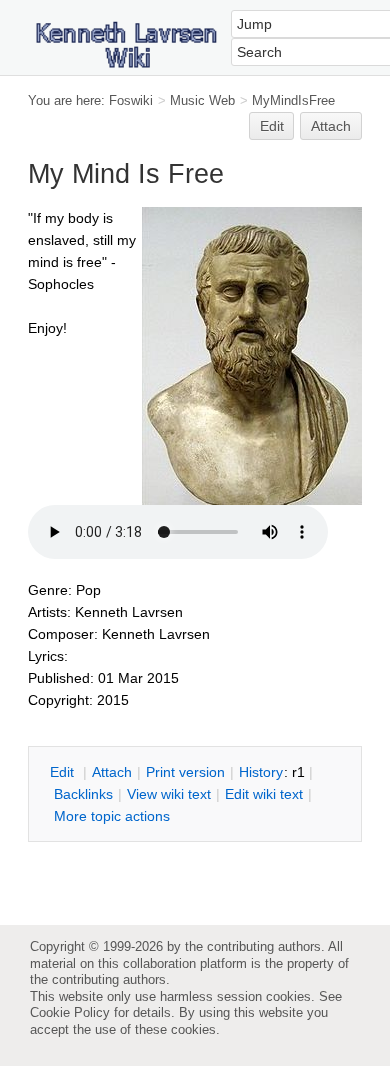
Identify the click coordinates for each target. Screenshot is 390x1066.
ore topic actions (112, 816)
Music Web (202, 100)
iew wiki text (169, 794)
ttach (112, 772)
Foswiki (131, 100)
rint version (185, 772)
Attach (331, 126)
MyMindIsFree (293, 100)
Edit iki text (264, 794)
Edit (272, 126)
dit (64, 772)
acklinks (83, 794)
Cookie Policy (70, 1012)
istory (261, 772)
